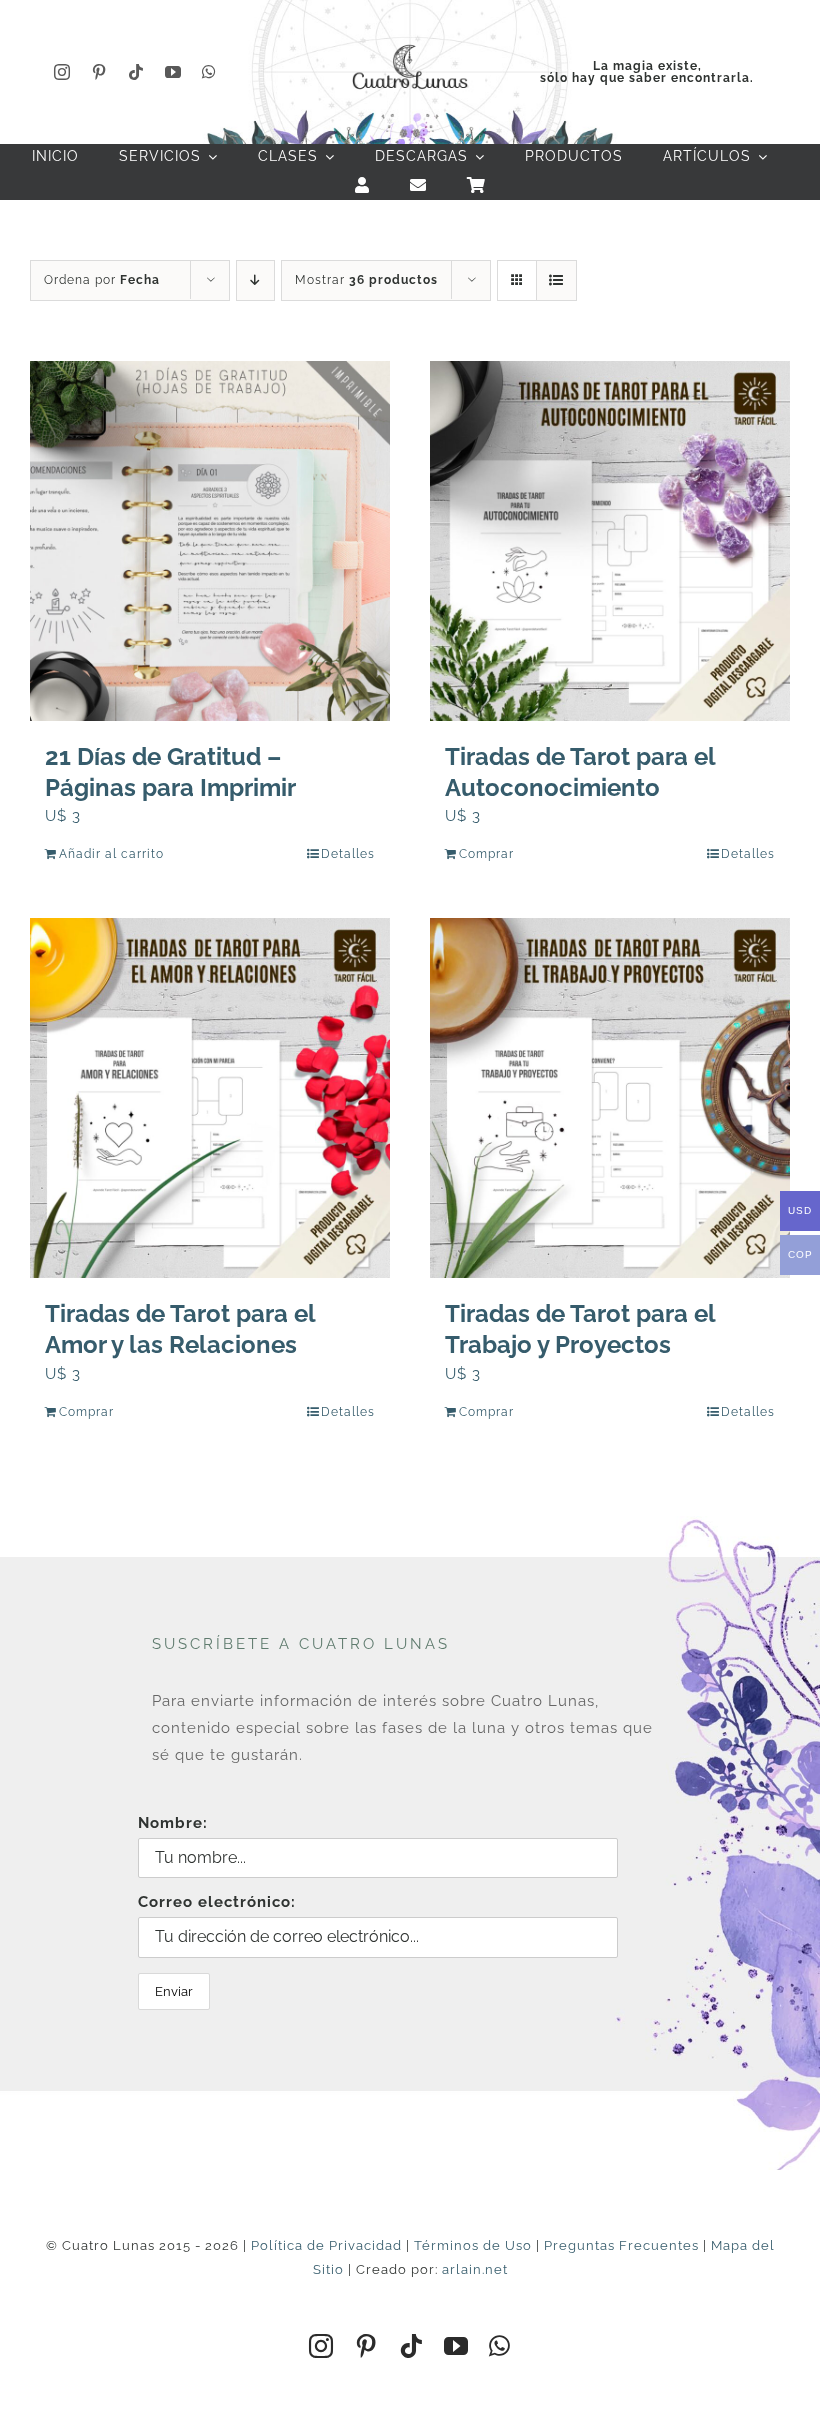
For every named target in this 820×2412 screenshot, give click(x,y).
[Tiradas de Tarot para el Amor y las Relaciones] (210, 1098)
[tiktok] (136, 72)
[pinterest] (99, 72)
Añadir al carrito (111, 854)
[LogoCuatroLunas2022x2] (410, 42)
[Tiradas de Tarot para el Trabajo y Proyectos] (610, 1098)
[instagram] (62, 72)
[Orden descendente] (255, 280)
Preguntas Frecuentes (621, 2245)
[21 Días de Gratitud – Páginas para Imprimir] (210, 541)
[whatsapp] (209, 72)
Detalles (348, 854)
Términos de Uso (473, 2245)
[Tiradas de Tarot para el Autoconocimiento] (610, 541)
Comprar (486, 854)
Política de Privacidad (326, 2245)
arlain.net (475, 2269)
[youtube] (173, 72)
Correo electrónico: (217, 1902)
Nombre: (173, 1823)
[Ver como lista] (556, 280)
